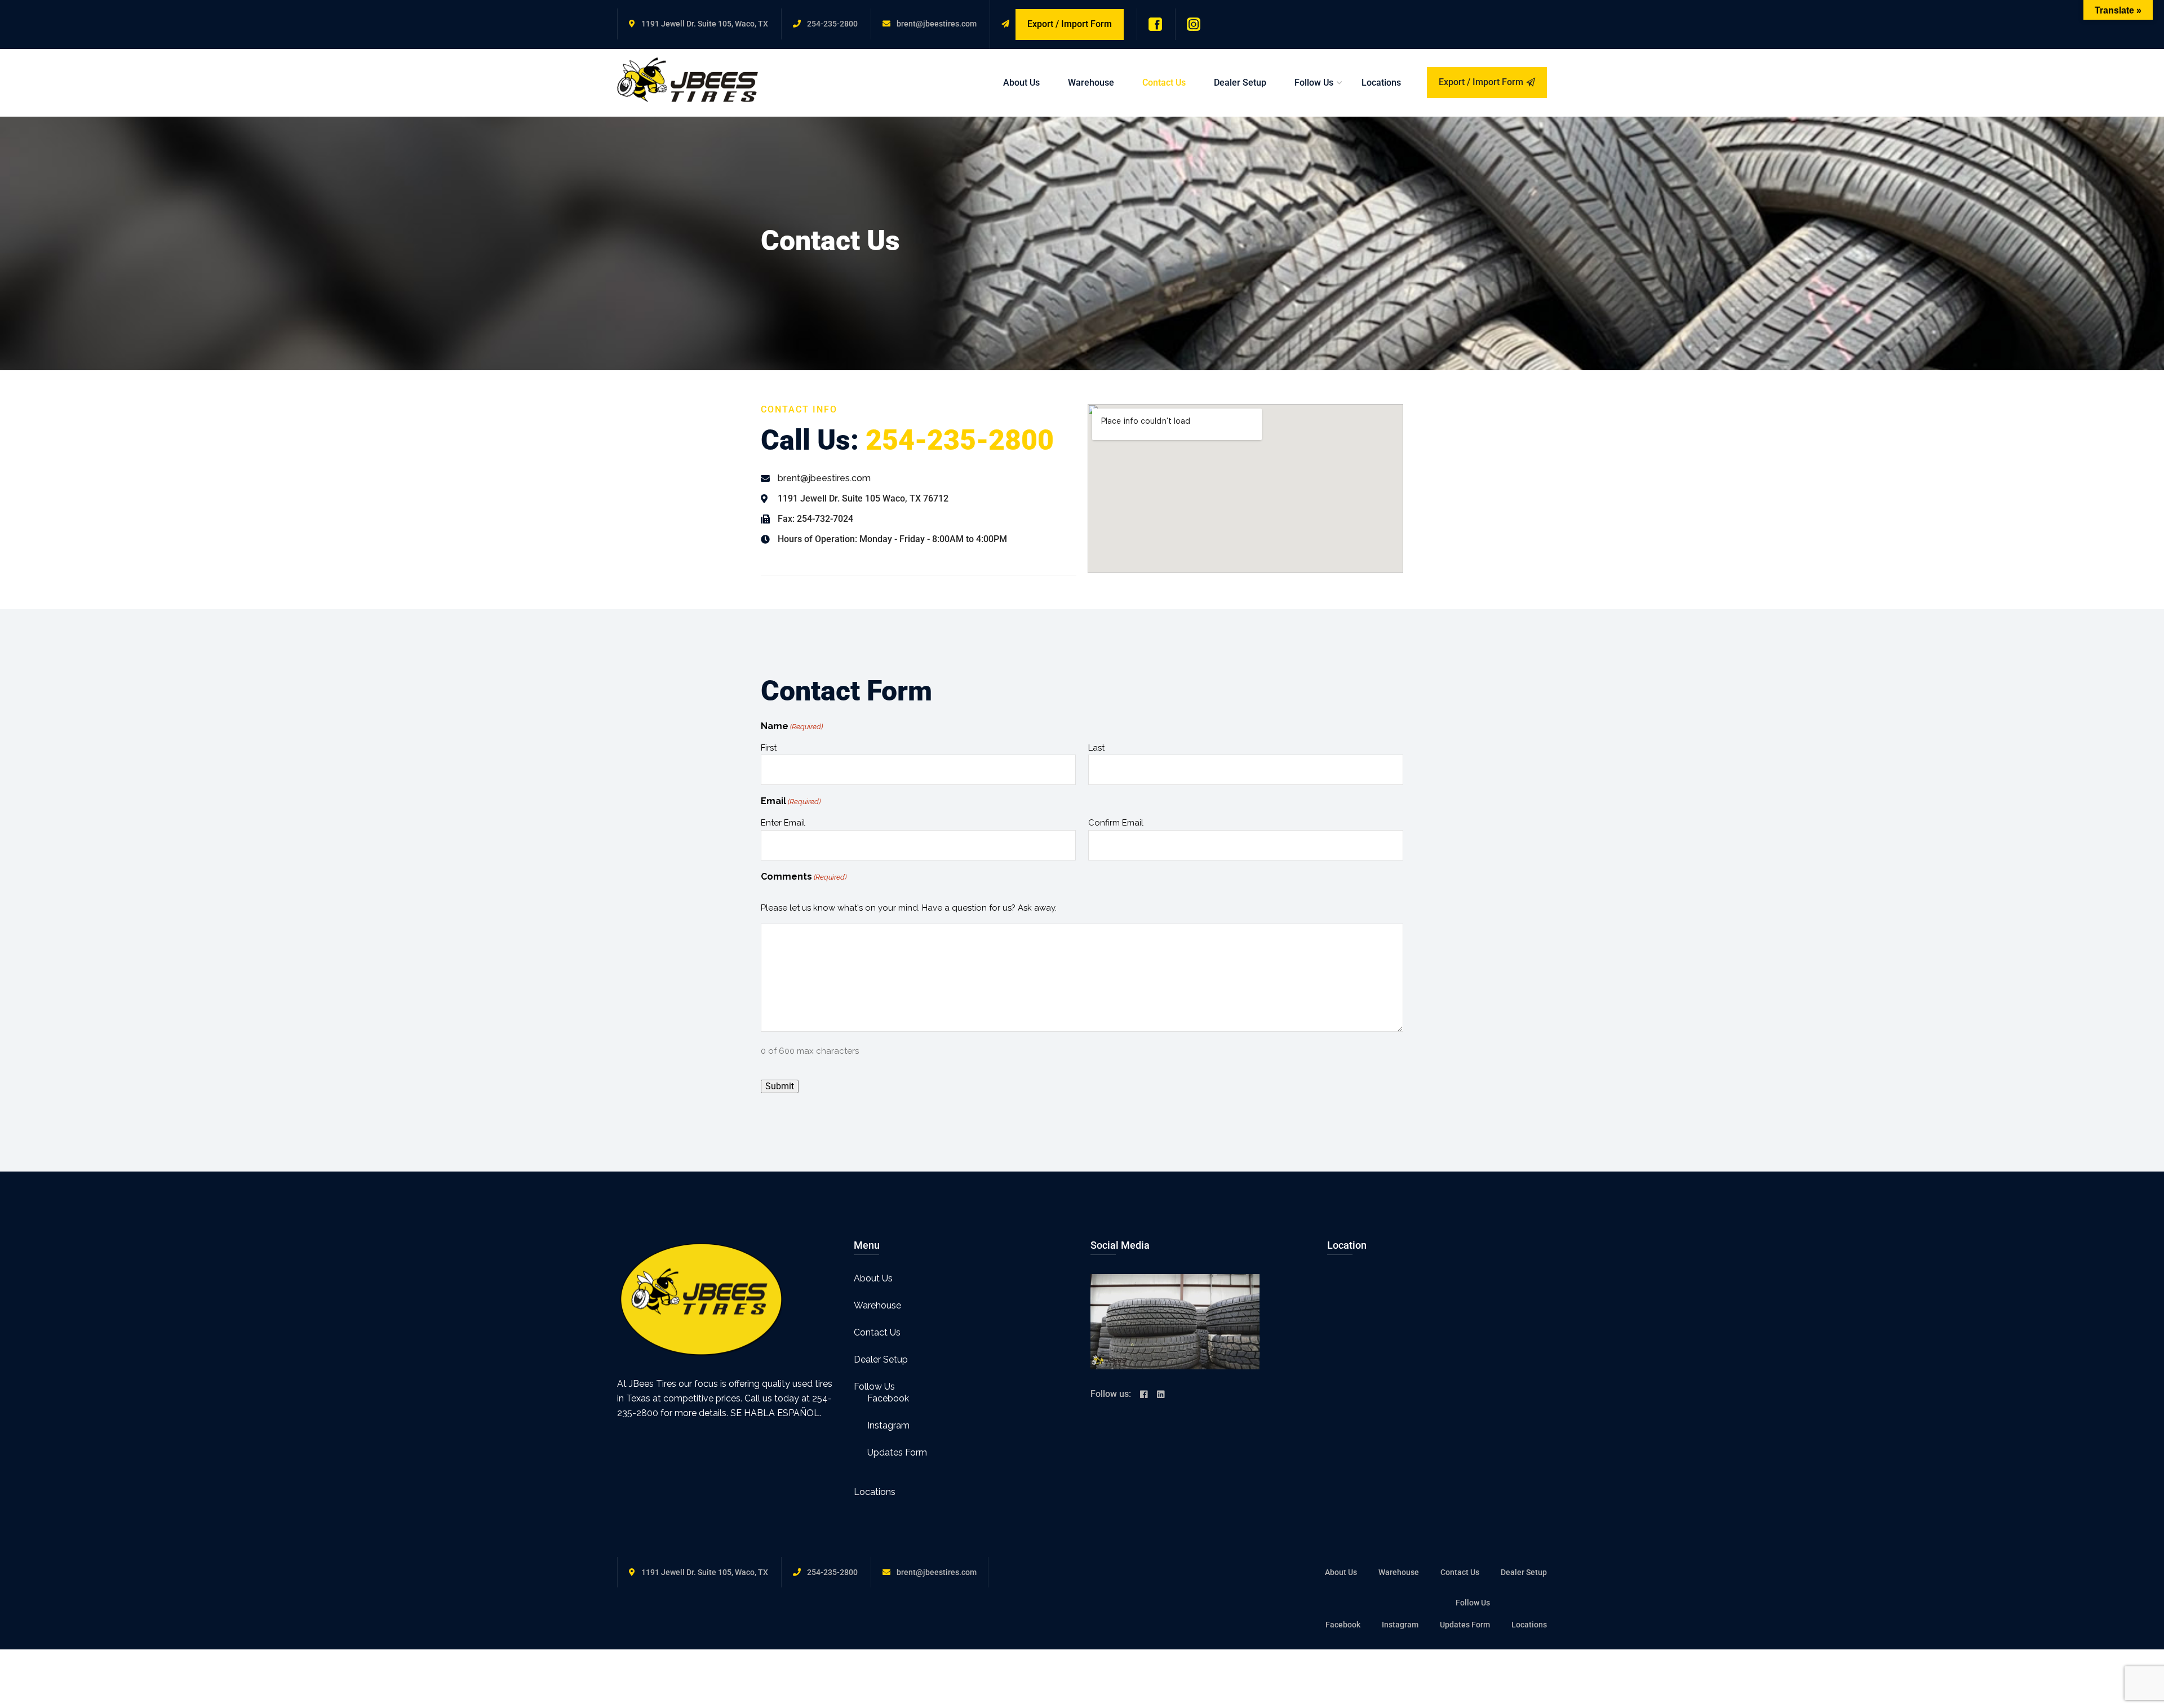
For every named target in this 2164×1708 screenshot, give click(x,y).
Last (1096, 748)
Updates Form (897, 1452)
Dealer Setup (1240, 83)
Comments (804, 877)
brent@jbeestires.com (937, 24)
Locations (1381, 83)
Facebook (888, 1398)
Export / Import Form (1481, 82)
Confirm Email (1116, 823)
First (769, 748)
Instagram (888, 1425)
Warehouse (1091, 83)
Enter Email (783, 823)
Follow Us (1314, 83)
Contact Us (1164, 83)
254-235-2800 (832, 24)
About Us (1021, 83)
